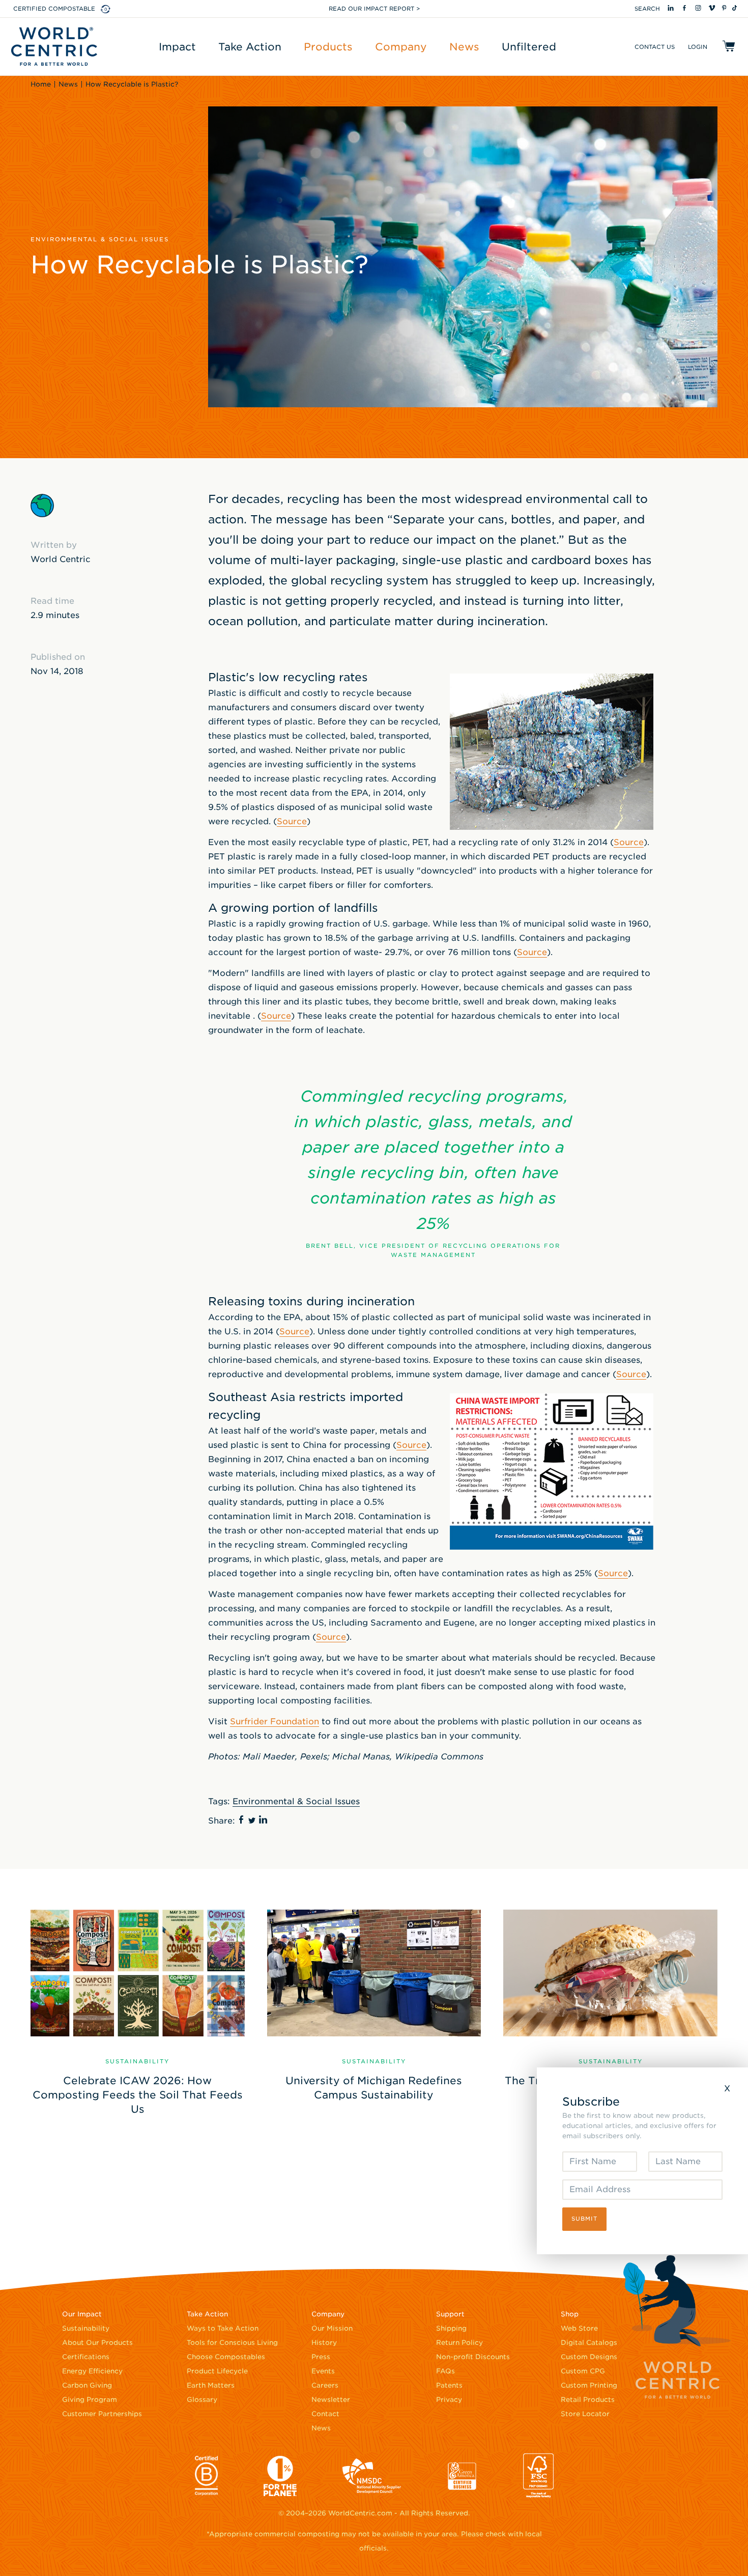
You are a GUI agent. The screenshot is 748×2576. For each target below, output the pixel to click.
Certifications (86, 2357)
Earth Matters (211, 2385)
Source (292, 821)
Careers (325, 2385)
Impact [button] (177, 47)
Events (323, 2371)
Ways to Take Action (223, 2328)
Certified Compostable (54, 9)
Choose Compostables (226, 2357)
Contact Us (655, 47)
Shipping (451, 2328)
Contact (325, 2414)
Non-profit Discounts (473, 2357)
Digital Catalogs (589, 2343)
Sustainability (86, 2328)
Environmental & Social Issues (296, 1801)
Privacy (449, 2400)
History (324, 2343)
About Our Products (97, 2343)
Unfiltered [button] (529, 47)
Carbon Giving (87, 2385)
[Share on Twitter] (252, 1818)
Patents (449, 2385)
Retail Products (588, 2400)
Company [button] (401, 47)
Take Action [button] (250, 47)
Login (698, 47)
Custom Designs (589, 2357)
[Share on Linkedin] (263, 1818)
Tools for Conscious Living (232, 2343)
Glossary (202, 2400)
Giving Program (90, 2400)
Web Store (579, 2328)
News (321, 2428)
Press (321, 2357)
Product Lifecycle (217, 2371)
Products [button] (328, 47)
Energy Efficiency (92, 2371)
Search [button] (647, 9)
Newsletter (331, 2400)
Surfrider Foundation (275, 1721)
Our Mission (332, 2328)
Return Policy (459, 2343)
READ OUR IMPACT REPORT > (374, 9)
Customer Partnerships (102, 2414)
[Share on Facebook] (242, 1818)
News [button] (464, 47)
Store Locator (585, 2414)
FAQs (445, 2371)
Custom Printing (589, 2385)
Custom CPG (583, 2371)
